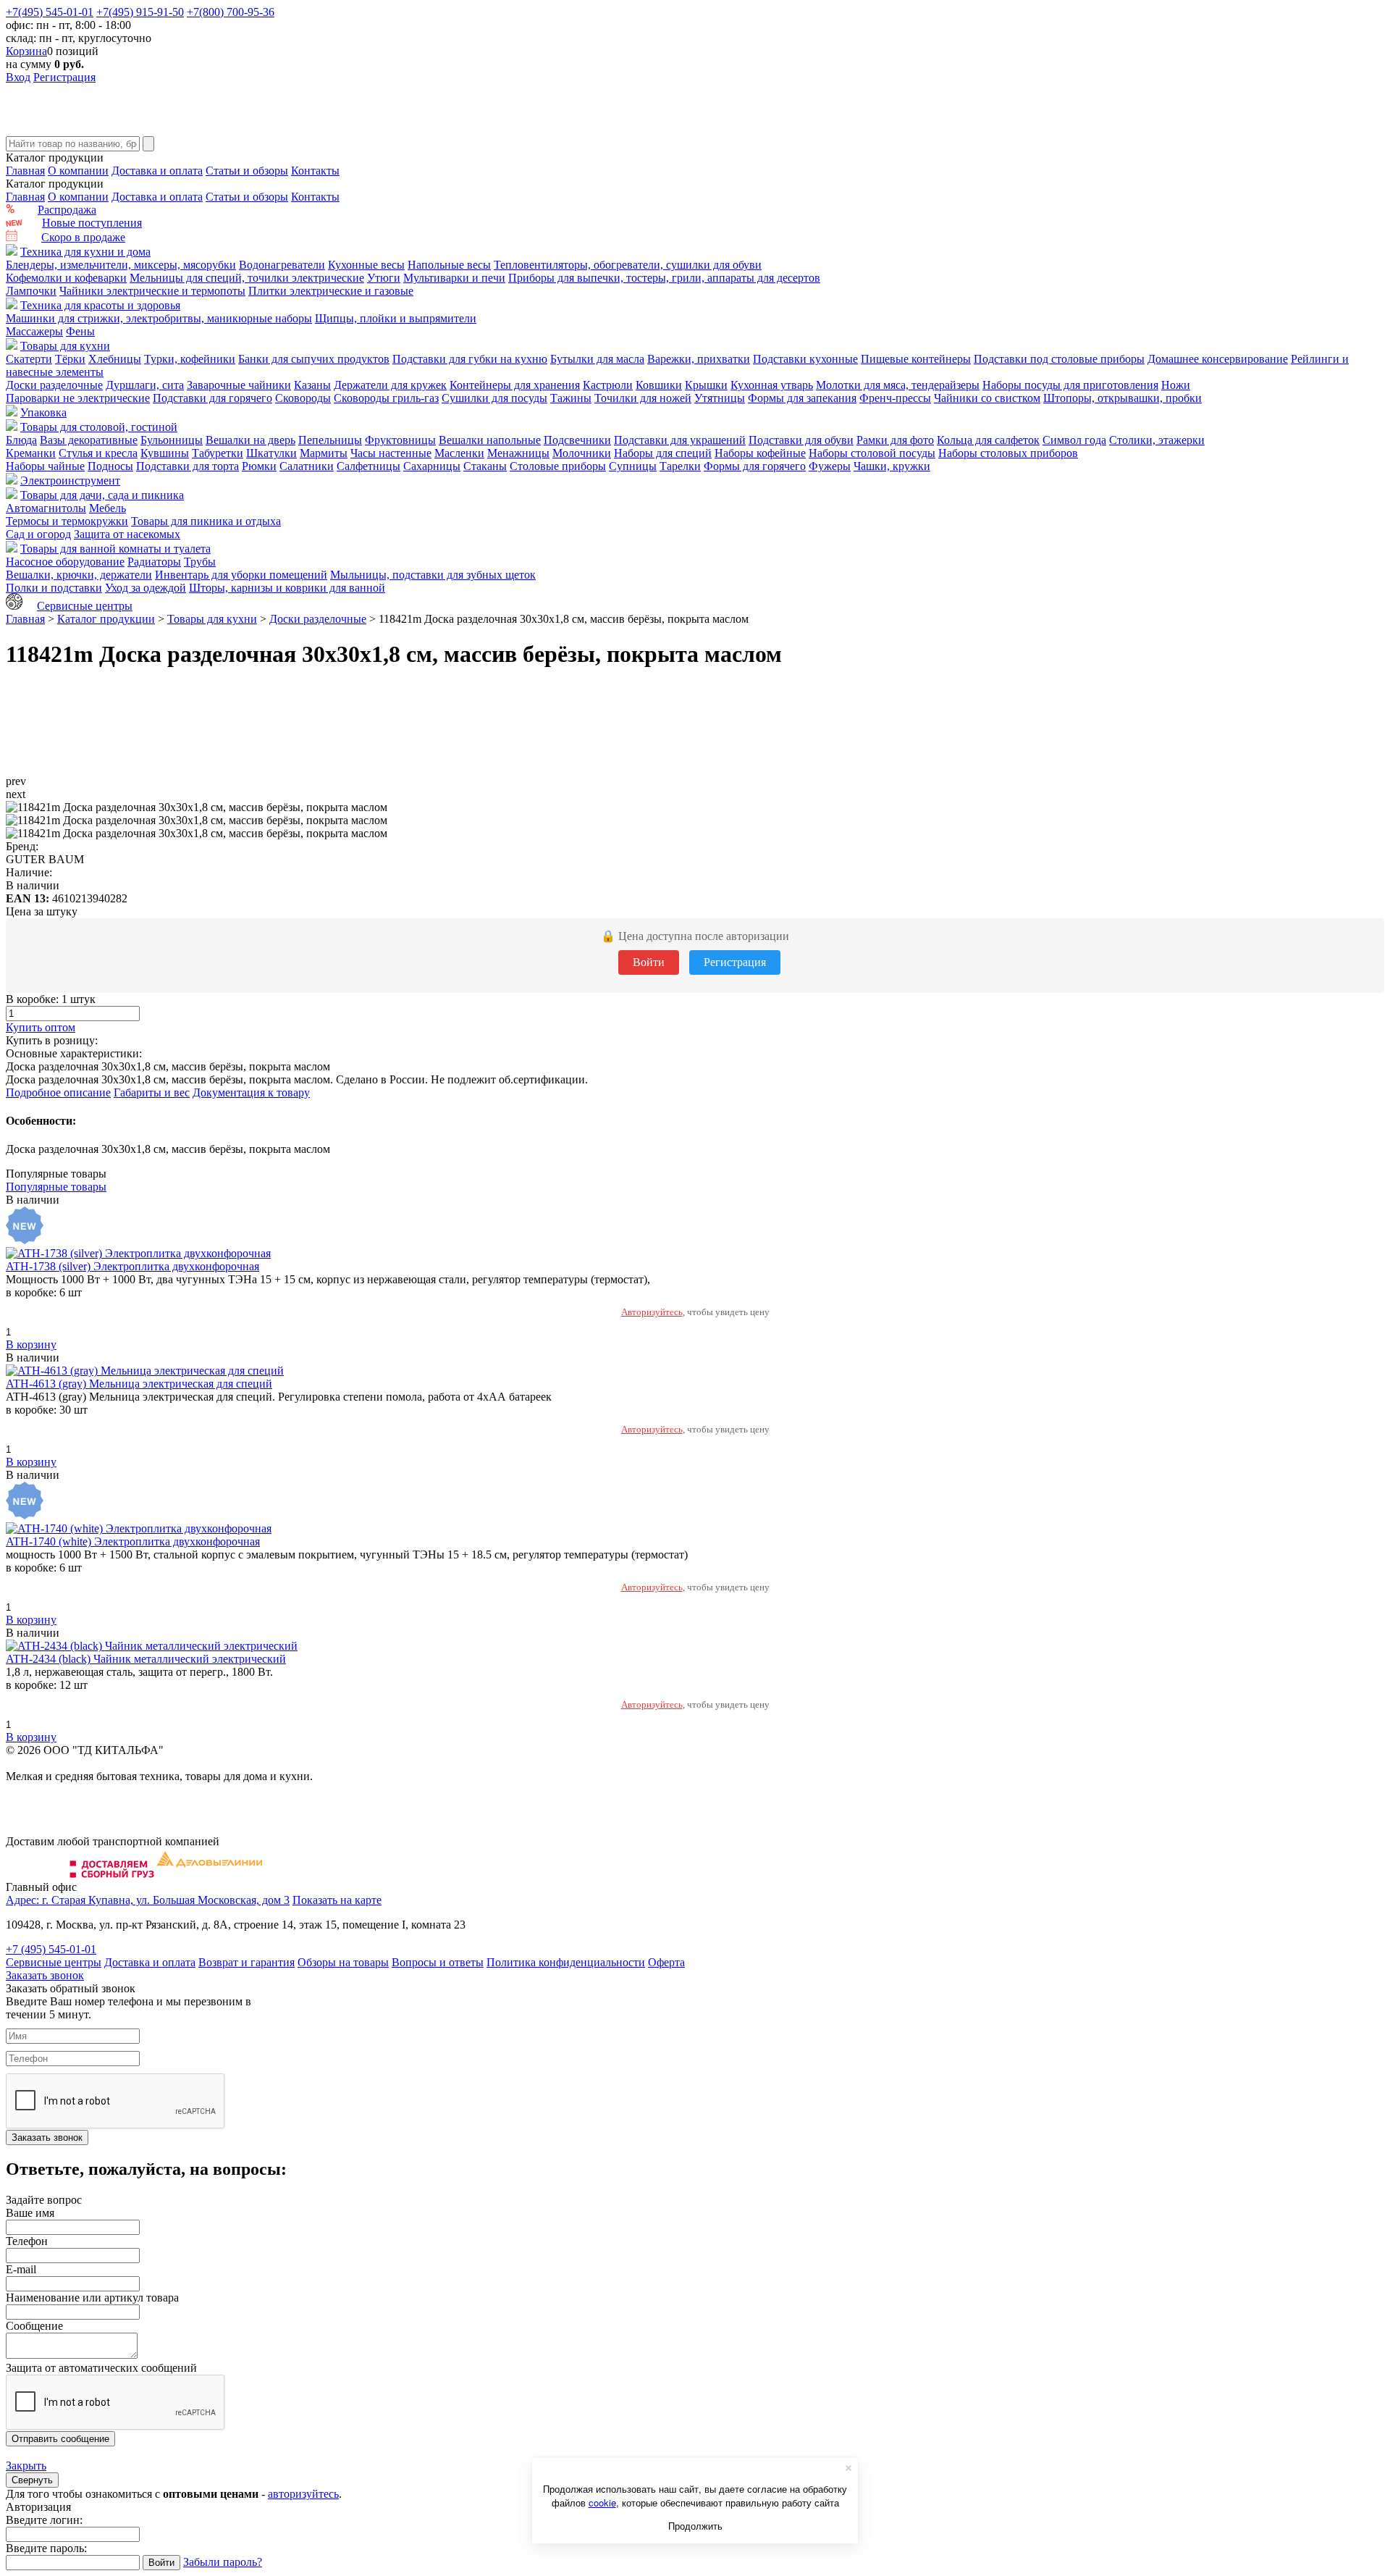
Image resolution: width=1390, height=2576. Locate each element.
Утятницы (720, 398)
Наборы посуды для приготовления (1070, 385)
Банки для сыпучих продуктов (314, 359)
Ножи (1176, 385)
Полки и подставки (54, 588)
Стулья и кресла (98, 453)
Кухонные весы (366, 265)
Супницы (633, 466)
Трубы (200, 562)
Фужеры (830, 466)
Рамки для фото (895, 440)
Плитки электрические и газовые (331, 291)
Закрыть (26, 2466)
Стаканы (485, 466)
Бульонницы (172, 440)
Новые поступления (92, 223)
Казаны (312, 385)
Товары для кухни (65, 346)
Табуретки (218, 453)
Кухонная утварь (772, 385)
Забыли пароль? (223, 2562)
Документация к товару (251, 1092)
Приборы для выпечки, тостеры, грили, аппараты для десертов (664, 278)
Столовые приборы (558, 466)
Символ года (1074, 440)
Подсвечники (577, 440)
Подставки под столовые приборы (1059, 359)
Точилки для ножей (643, 398)
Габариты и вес (152, 1092)
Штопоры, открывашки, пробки (1122, 398)
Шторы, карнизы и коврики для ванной (287, 588)
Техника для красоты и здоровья (100, 305)
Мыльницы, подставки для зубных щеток (433, 575)
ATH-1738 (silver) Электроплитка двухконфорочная (132, 1266)
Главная (25, 171)
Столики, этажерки (1157, 440)
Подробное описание (58, 1092)
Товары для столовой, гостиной (99, 427)
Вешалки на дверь (250, 440)
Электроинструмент (70, 481)
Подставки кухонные (805, 359)
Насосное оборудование (65, 562)
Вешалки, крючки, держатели (79, 575)
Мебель (108, 508)
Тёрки (70, 359)
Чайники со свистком (987, 398)
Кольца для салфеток (988, 440)
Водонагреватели (282, 265)
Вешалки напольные (490, 440)
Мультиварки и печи (454, 278)
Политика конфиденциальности (566, 1962)
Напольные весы (449, 265)
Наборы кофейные (760, 453)
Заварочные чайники (239, 385)
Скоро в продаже (83, 237)
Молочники (582, 453)
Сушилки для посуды (494, 398)
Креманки (31, 453)
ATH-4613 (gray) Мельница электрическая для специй (139, 1384)
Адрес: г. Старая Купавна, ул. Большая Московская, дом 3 (148, 1900)
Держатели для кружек (390, 385)
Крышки (706, 385)
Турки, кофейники (190, 359)
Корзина (26, 51)
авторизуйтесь (303, 2494)
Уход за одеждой (146, 588)
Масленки (459, 453)
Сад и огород (38, 534)
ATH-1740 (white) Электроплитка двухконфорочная (133, 1541)
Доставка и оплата (157, 171)
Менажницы (518, 453)
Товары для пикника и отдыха (206, 521)
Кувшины (165, 453)
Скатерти (29, 359)
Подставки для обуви (801, 440)
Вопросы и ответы (438, 1962)
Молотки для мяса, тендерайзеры (898, 385)
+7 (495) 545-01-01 (51, 1949)
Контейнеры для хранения (515, 385)
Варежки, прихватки (699, 359)
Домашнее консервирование (1218, 359)
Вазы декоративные (89, 440)
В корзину (31, 1344)
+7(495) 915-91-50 (140, 12)
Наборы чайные (45, 466)
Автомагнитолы (46, 508)
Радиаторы (154, 562)
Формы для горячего (755, 466)
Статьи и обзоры (247, 171)
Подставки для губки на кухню (470, 359)
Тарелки (680, 466)
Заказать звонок (45, 1975)
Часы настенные (391, 453)
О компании (78, 171)
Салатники (307, 466)
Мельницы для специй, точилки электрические (247, 278)
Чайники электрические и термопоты (152, 291)
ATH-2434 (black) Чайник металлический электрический (146, 1659)
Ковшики (659, 385)
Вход (18, 77)
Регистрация (64, 77)
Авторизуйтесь (652, 1312)
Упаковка (43, 412)
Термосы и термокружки (67, 521)
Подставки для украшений (680, 440)
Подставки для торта (188, 466)
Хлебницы (115, 359)
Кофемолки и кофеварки (66, 278)
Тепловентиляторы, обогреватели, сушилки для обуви (628, 265)
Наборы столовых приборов (1008, 453)
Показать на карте (337, 1900)
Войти (649, 962)
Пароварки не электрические (78, 398)
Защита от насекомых (127, 534)
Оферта (666, 1962)
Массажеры (34, 331)
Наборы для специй (663, 453)
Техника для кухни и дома (85, 252)
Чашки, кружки (892, 466)
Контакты (315, 171)
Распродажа (67, 210)
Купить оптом (41, 1027)
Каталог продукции (106, 619)
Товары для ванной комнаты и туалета (115, 549)
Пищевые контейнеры (916, 359)
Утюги (384, 278)
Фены (80, 331)
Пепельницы (330, 440)
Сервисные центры (85, 606)
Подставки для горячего (212, 398)
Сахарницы (432, 466)
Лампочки (31, 291)
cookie (602, 2502)
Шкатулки (271, 453)
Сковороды (303, 398)
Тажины (571, 398)
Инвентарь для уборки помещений (241, 575)
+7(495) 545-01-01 (50, 12)
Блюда (21, 440)
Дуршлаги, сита (145, 385)
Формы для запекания (802, 398)
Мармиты (324, 453)
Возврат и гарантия (247, 1962)
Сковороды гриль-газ (386, 398)
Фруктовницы (400, 440)
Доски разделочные (54, 385)
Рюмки (259, 466)
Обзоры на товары (343, 1962)
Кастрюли (608, 385)
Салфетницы (368, 466)
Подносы (110, 466)
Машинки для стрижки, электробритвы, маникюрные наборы (159, 318)
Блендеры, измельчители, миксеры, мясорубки (121, 265)
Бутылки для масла (597, 359)
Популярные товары (56, 1187)
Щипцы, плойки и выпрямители (396, 318)
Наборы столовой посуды (872, 453)
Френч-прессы (895, 398)
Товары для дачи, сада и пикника (102, 495)
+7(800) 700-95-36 (231, 12)
